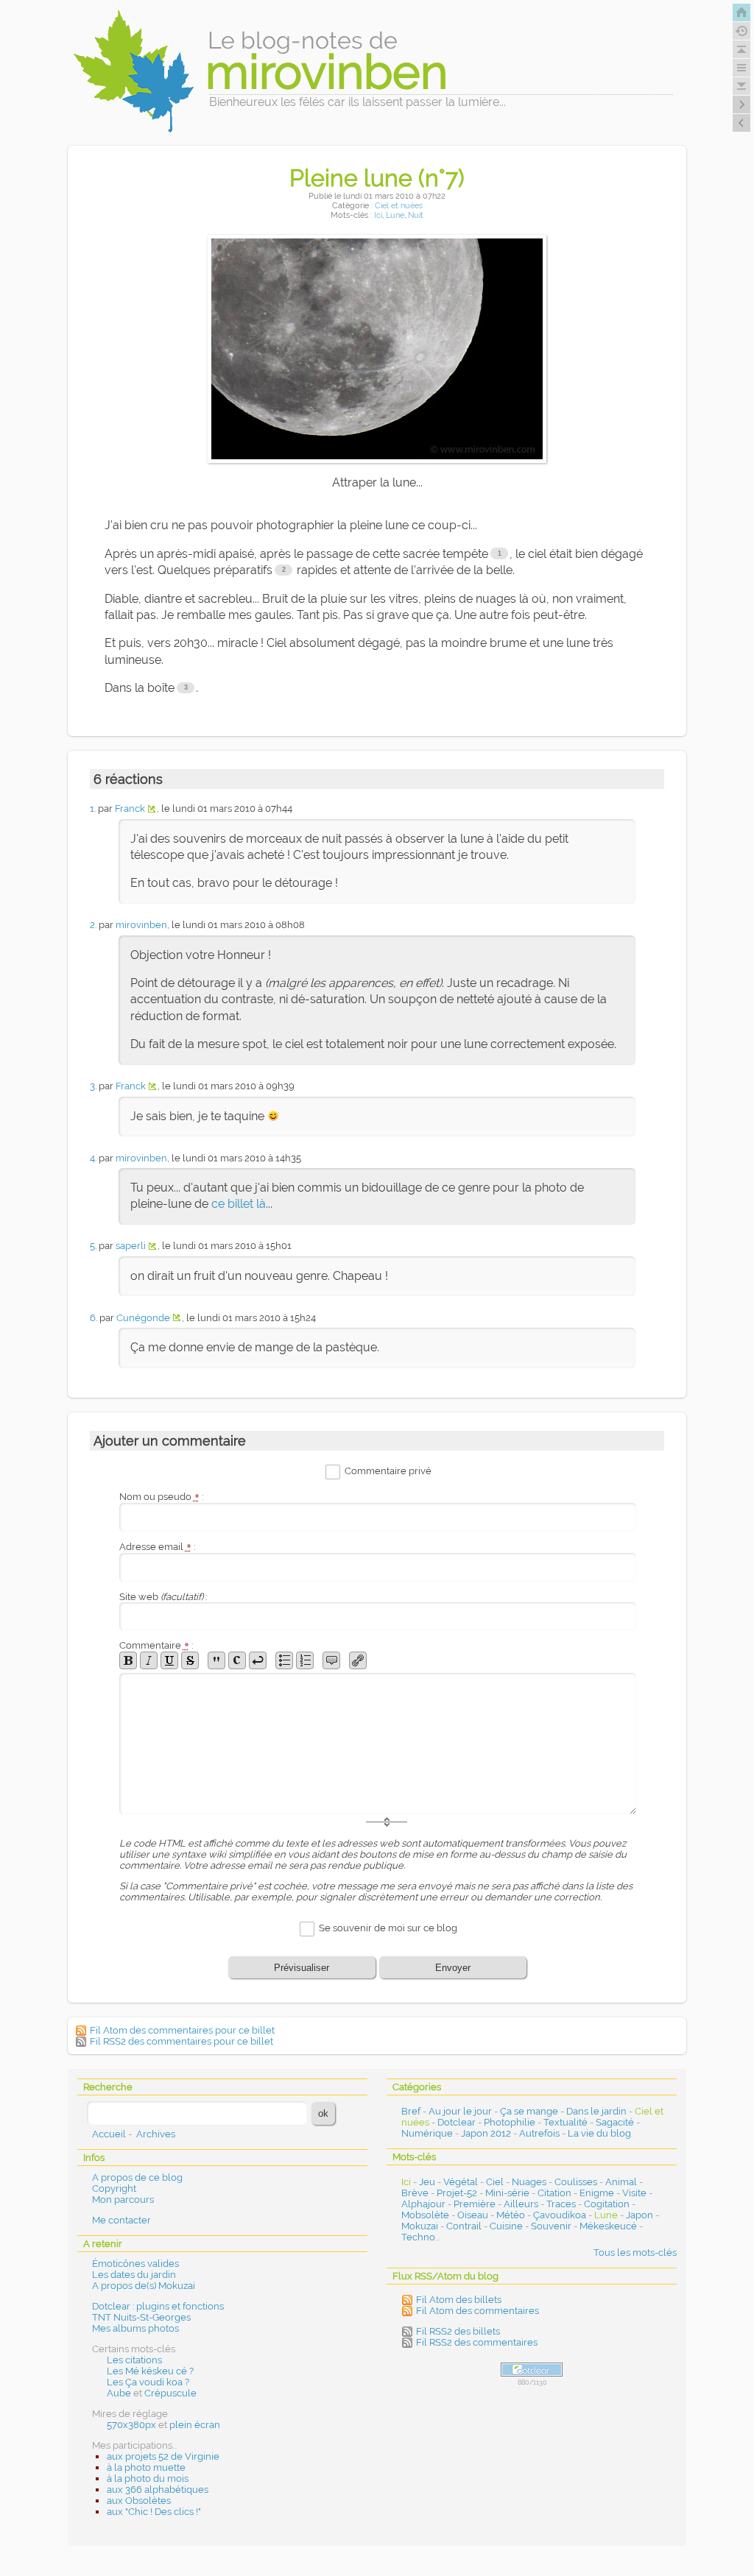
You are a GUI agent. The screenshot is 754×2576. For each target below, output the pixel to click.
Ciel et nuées (399, 206)
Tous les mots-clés (635, 2253)
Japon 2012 (486, 2133)
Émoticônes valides (135, 2264)
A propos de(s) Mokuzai (144, 2286)
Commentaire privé (388, 1471)
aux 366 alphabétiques (158, 2490)
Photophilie (510, 2122)
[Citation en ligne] (216, 1660)
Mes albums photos (135, 2328)
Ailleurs (521, 2204)
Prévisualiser (302, 1968)
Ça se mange (529, 2111)
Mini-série (507, 2193)
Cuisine (506, 2226)
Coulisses (576, 2182)
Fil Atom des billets (459, 2300)
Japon (640, 2215)
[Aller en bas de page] (741, 86)
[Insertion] (169, 1660)
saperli (131, 1246)
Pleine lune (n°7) (377, 178)
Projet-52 (457, 2193)
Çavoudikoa (560, 2215)
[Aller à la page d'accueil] (741, 13)
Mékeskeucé (608, 2226)
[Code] (237, 1660)
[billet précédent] (741, 105)
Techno (418, 2237)
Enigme (597, 2193)
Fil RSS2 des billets (458, 2331)
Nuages (529, 2182)
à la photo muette (146, 2467)
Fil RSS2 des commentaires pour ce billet (182, 2041)
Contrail (464, 2226)
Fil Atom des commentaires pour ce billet (182, 2030)
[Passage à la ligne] (258, 1660)
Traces (561, 2204)
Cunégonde (143, 1318)
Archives (156, 2134)
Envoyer (453, 1968)
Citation (554, 2193)
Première (475, 2204)
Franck (130, 808)
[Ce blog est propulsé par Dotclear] (532, 2370)
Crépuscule (170, 2393)
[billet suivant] (741, 123)
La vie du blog (599, 2133)
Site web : (163, 1597)
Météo (511, 2215)
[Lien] (358, 1660)
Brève (415, 2193)
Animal (621, 2182)
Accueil (109, 2134)
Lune (395, 215)
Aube (119, 2393)
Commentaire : (156, 1645)
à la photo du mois (148, 2478)
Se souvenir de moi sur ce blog (388, 1929)
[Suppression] (190, 1660)
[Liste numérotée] (305, 1660)
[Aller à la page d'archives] (741, 31)
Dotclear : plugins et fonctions (158, 2306)
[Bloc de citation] (331, 1660)
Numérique (427, 2133)
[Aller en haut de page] (741, 49)
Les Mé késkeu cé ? (150, 2371)
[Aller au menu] (741, 68)
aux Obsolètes (139, 2501)
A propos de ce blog (137, 2177)
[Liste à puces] (284, 1660)
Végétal (461, 2182)
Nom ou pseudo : (161, 1497)
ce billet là (239, 1204)
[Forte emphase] (128, 1660)
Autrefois (539, 2133)
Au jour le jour (460, 2111)
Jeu (427, 2182)
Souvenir (551, 2226)
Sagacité (615, 2122)
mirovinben (141, 925)
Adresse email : (157, 1547)
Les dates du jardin (134, 2275)
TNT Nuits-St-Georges (141, 2317)
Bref (411, 2111)
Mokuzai (420, 2226)
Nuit (416, 215)
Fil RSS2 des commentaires (477, 2342)
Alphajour (423, 2204)
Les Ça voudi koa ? (148, 2382)
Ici (378, 215)
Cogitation (607, 2204)
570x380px (131, 2425)
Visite (634, 2193)
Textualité (565, 2122)
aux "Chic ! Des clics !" (154, 2512)
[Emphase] (149, 1660)
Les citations (134, 2360)
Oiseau (473, 2215)
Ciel (495, 2182)
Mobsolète (425, 2215)
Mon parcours (123, 2200)
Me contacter (121, 2220)
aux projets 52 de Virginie (163, 2456)
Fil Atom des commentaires (478, 2311)
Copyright (114, 2188)
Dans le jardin (596, 2111)
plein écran (195, 2425)
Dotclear (457, 2122)
